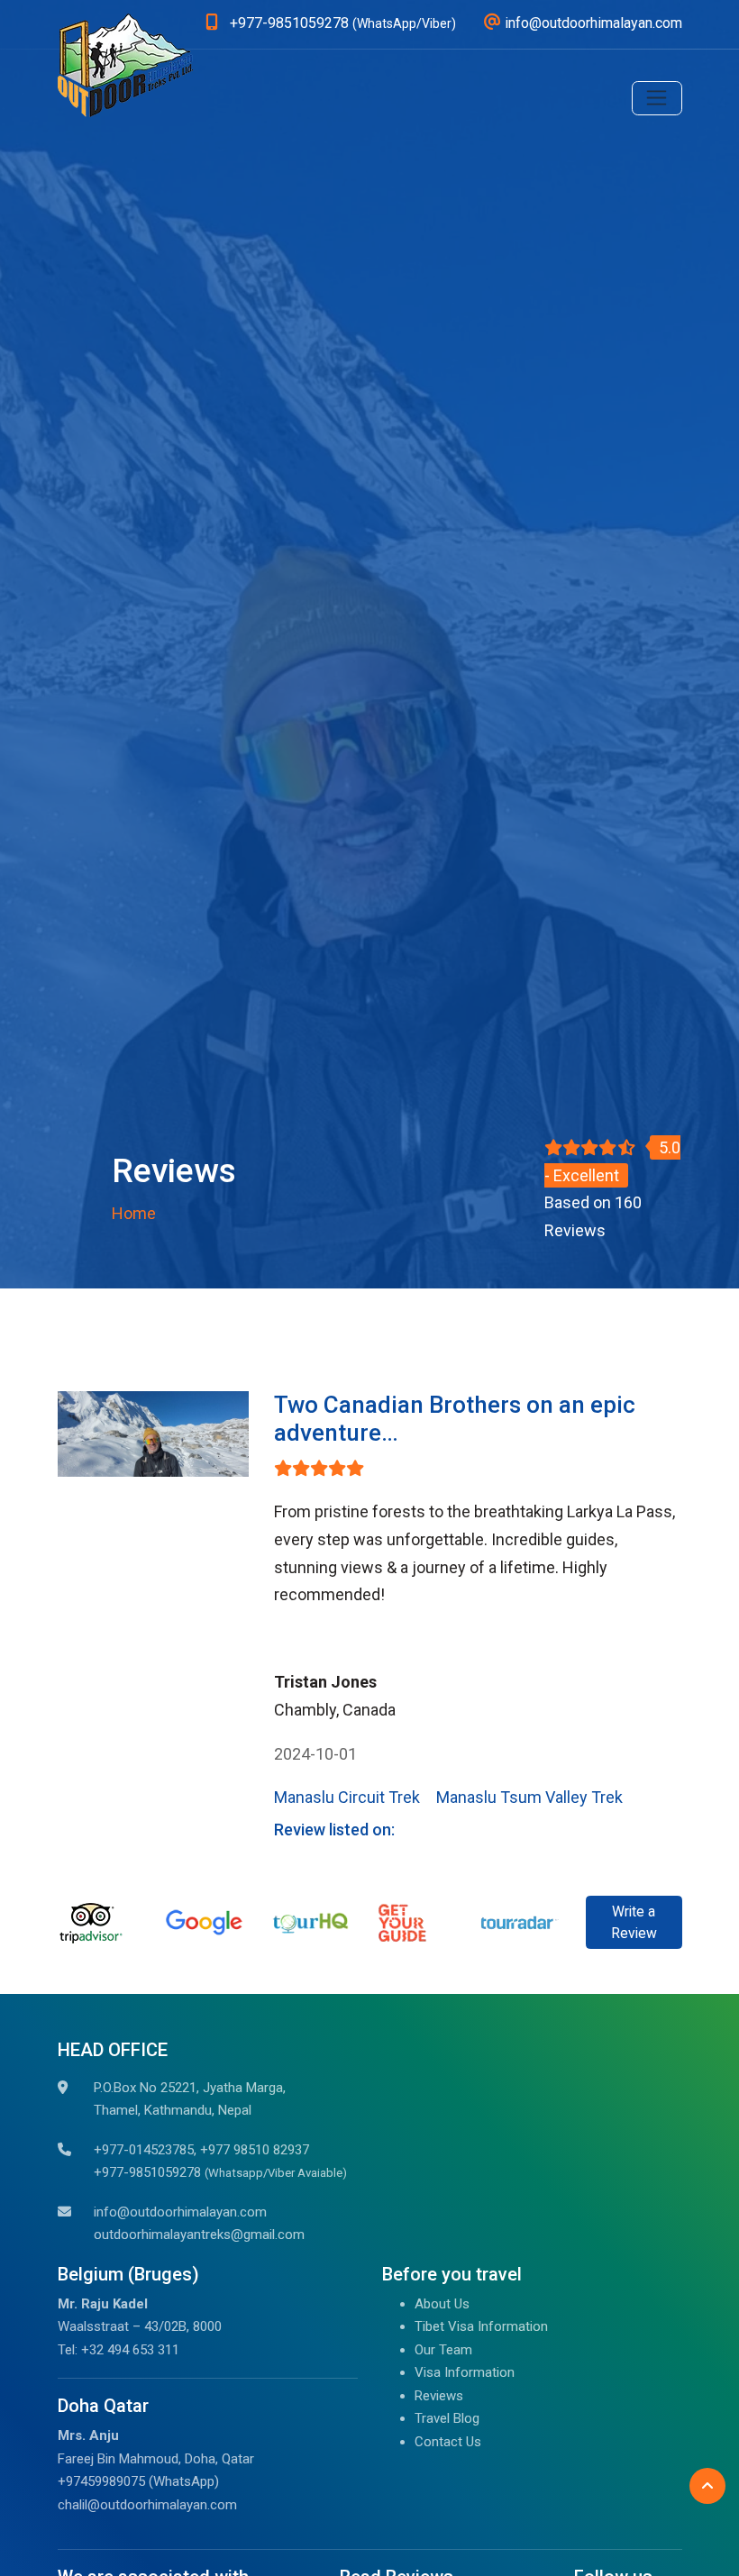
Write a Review (634, 1922)
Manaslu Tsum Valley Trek (529, 1797)
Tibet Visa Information (481, 2326)
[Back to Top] (707, 2486)
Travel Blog (447, 2418)
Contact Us (448, 2442)
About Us (442, 2304)
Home (134, 1213)
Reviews (439, 2396)
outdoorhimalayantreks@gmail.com (199, 2235)
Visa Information (465, 2372)
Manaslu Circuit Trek (347, 1797)
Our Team (443, 2350)
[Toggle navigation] (657, 98)
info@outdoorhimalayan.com (180, 2212)
